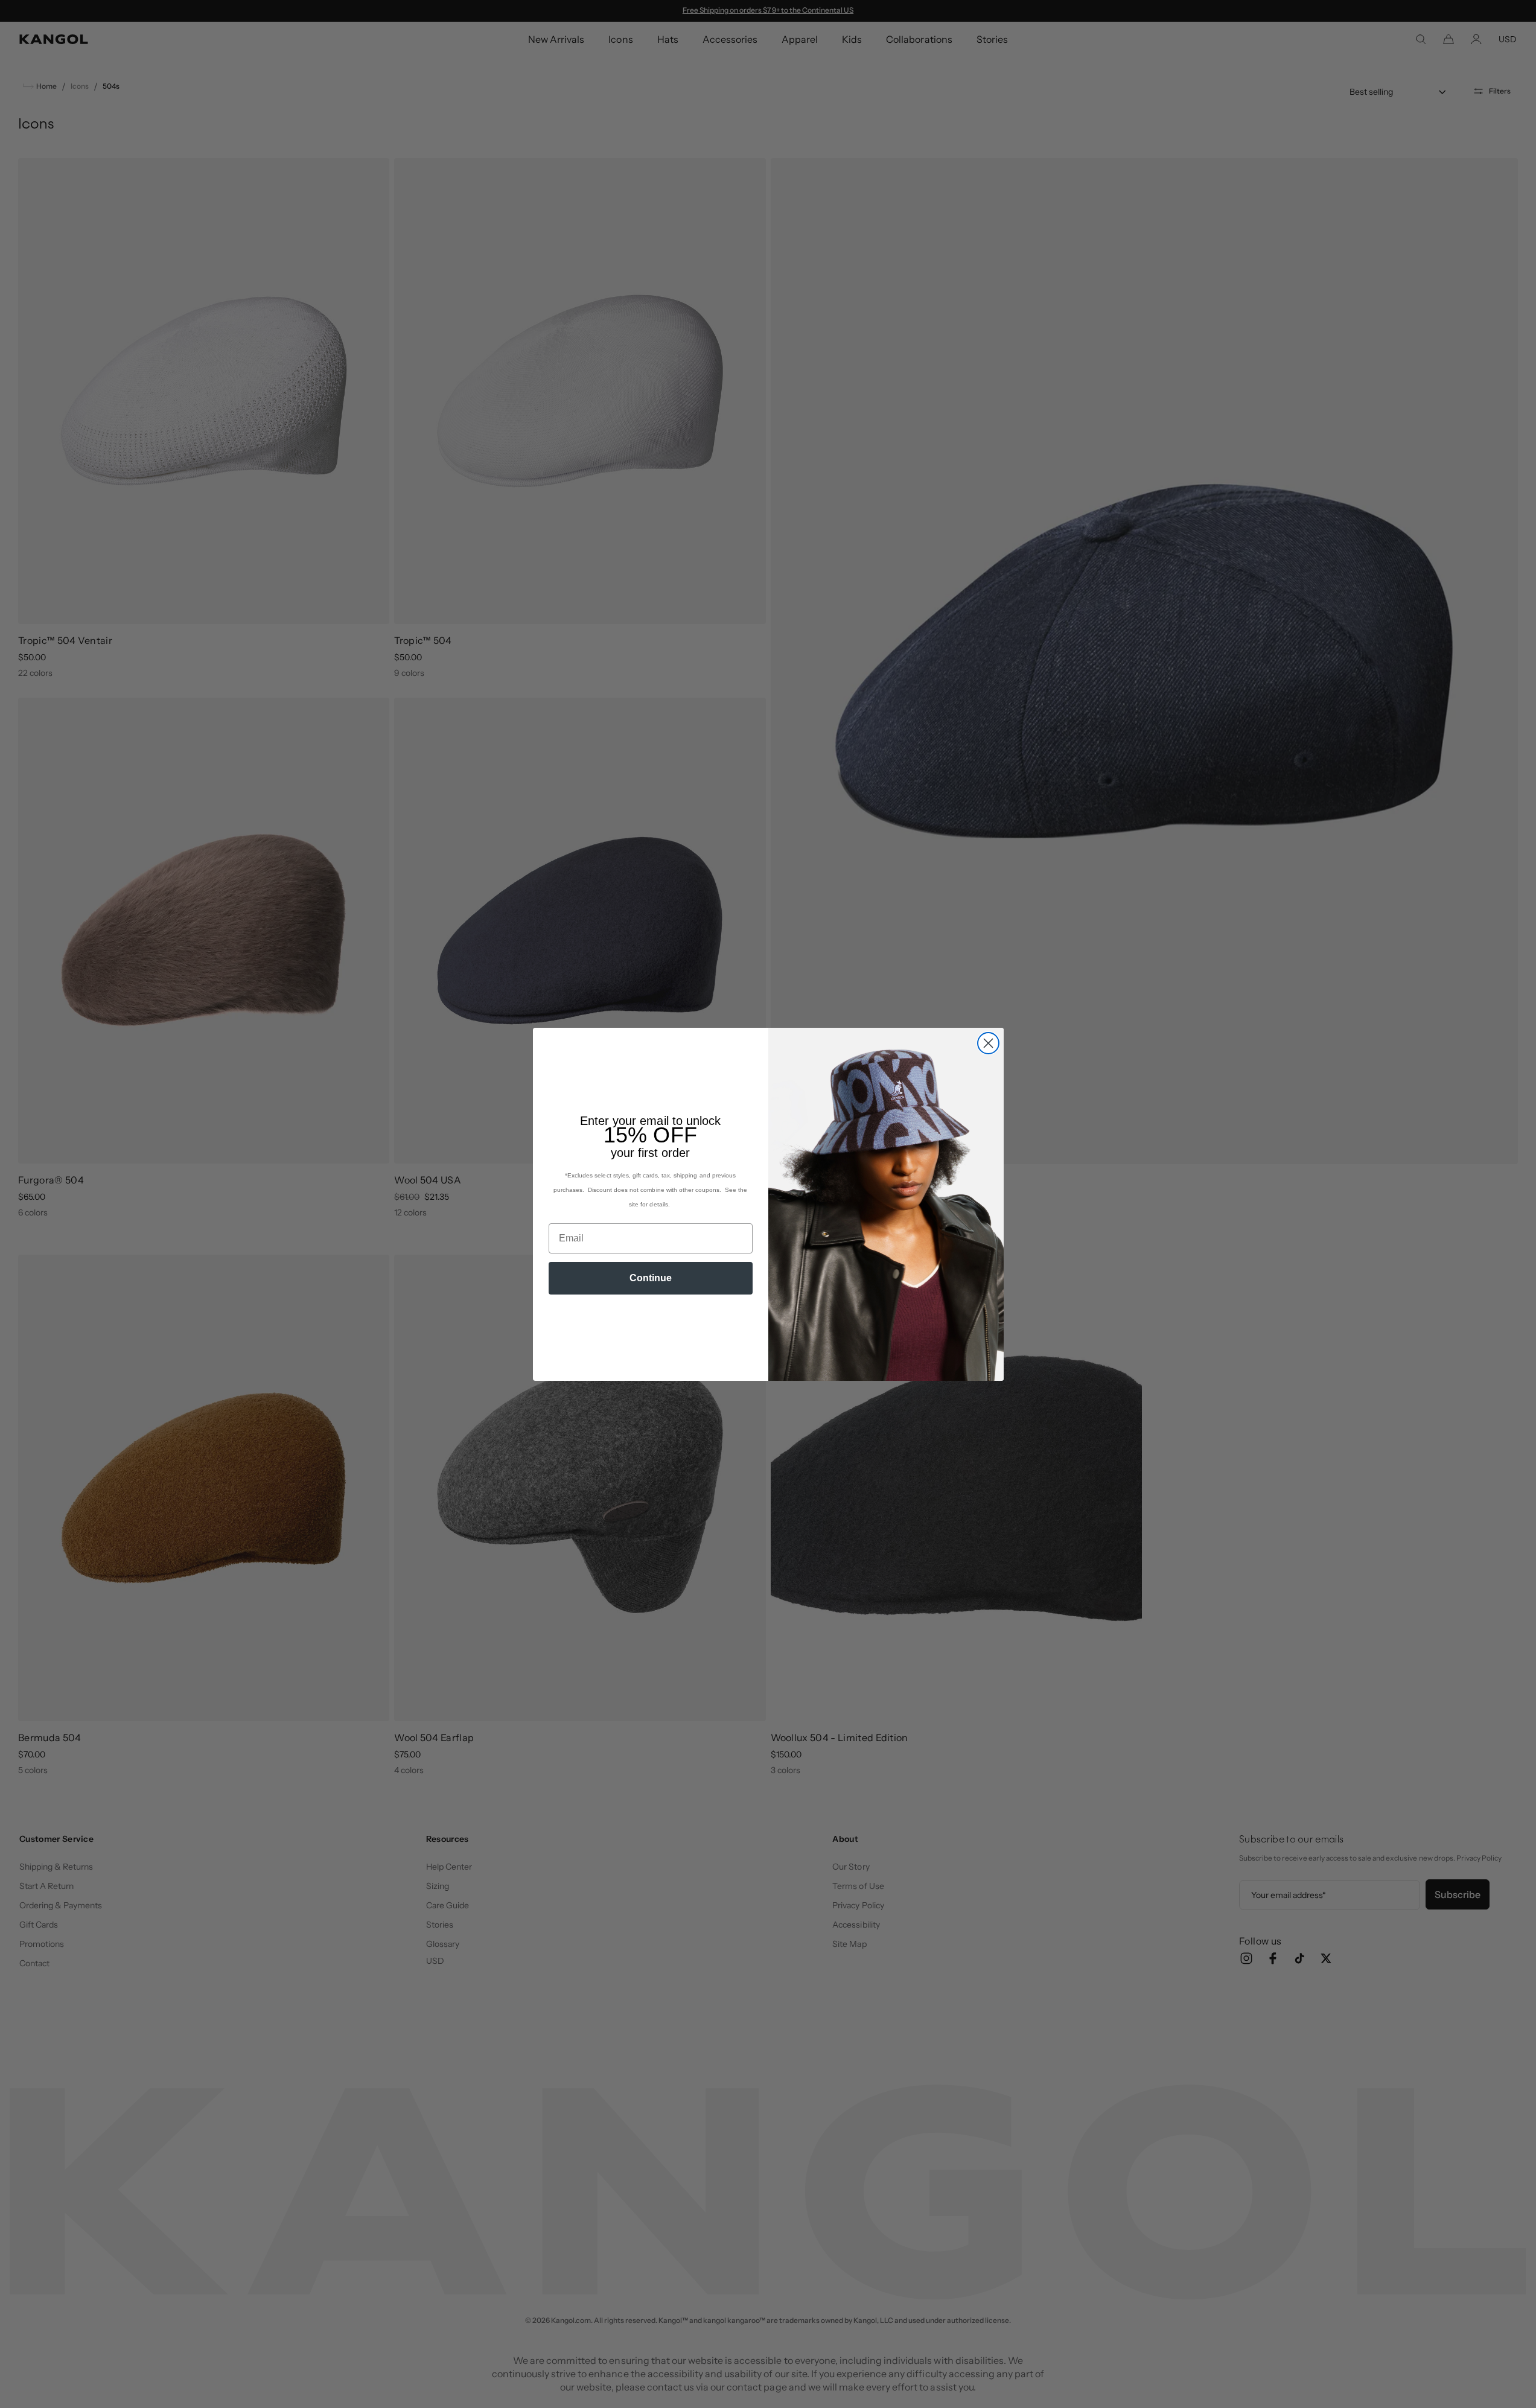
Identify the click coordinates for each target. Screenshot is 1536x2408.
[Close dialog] (988, 1043)
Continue (651, 1278)
